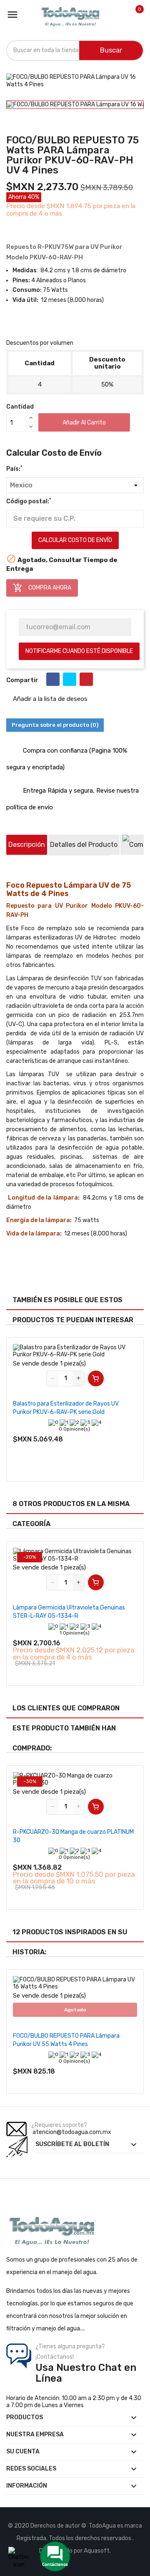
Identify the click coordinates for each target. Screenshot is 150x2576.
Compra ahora (42, 588)
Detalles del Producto (84, 845)
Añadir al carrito (84, 423)
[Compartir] (53, 679)
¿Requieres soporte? (59, 2125)
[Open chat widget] (19, 2557)
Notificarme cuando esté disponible (79, 651)
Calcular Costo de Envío (75, 540)
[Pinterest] (86, 679)
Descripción (27, 845)
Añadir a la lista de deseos (49, 699)
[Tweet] (70, 679)
